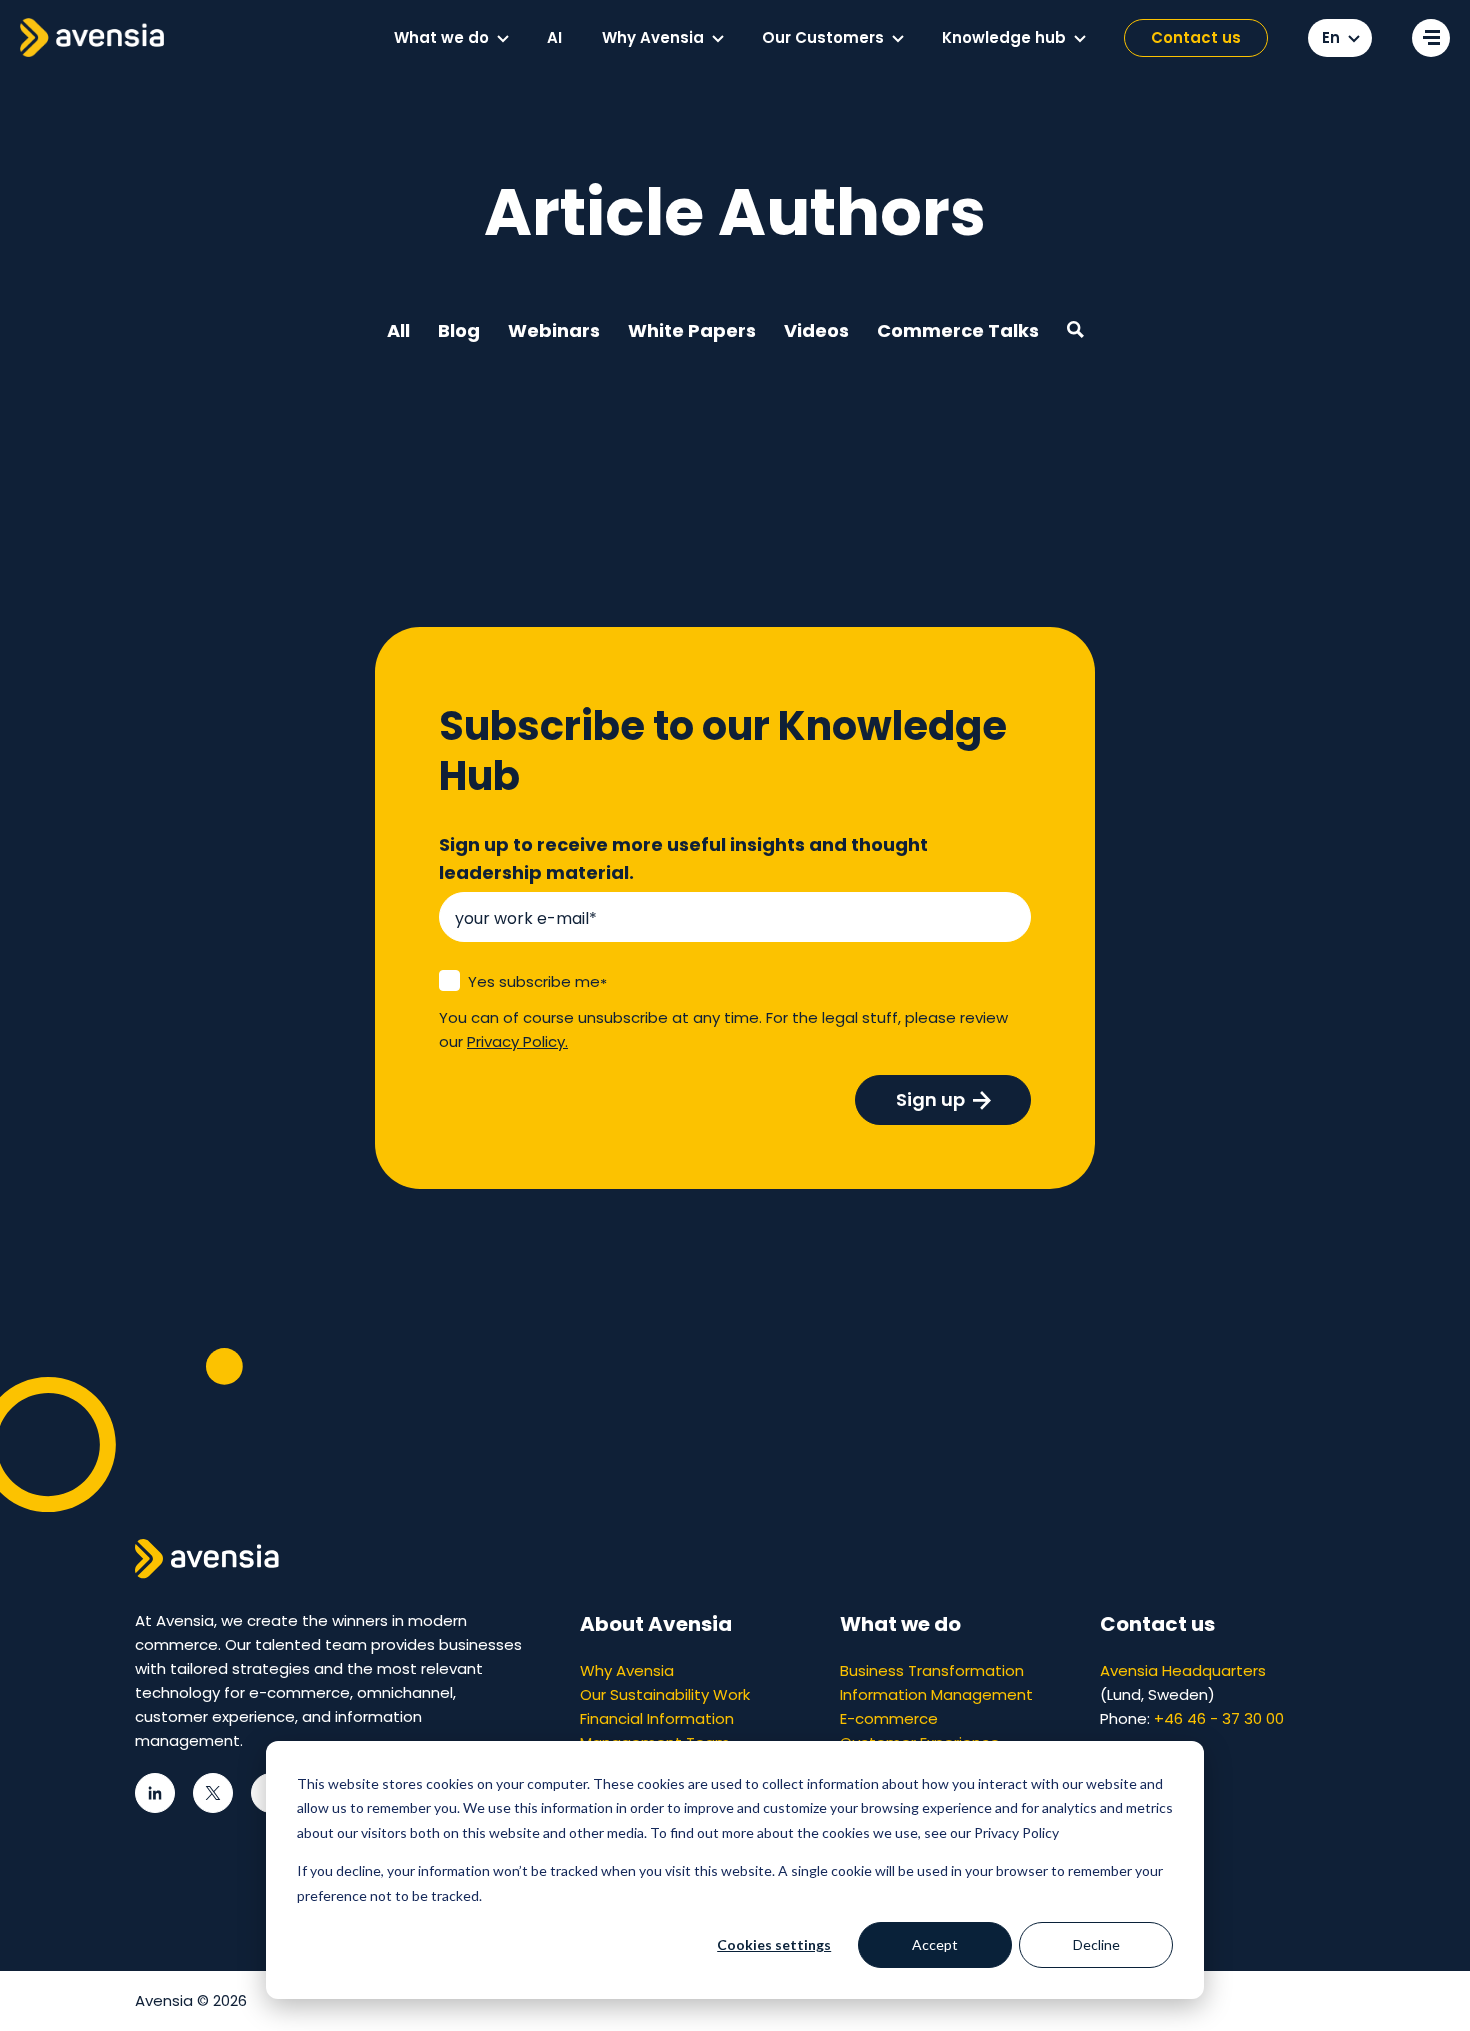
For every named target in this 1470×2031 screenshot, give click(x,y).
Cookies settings (774, 1944)
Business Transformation (932, 1670)
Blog (459, 330)
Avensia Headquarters (1183, 1670)
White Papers (692, 330)
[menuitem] (450, 38)
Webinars (554, 330)
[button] (503, 39)
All (398, 330)
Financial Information (657, 1718)
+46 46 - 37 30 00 (1219, 1718)
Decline (1096, 1944)
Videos (816, 330)
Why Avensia (627, 1670)
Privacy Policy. (517, 1041)
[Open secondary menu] (1431, 38)
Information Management (936, 1694)
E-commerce (889, 1718)
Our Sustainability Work (665, 1694)
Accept (935, 1944)
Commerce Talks (958, 330)
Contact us (1196, 37)
